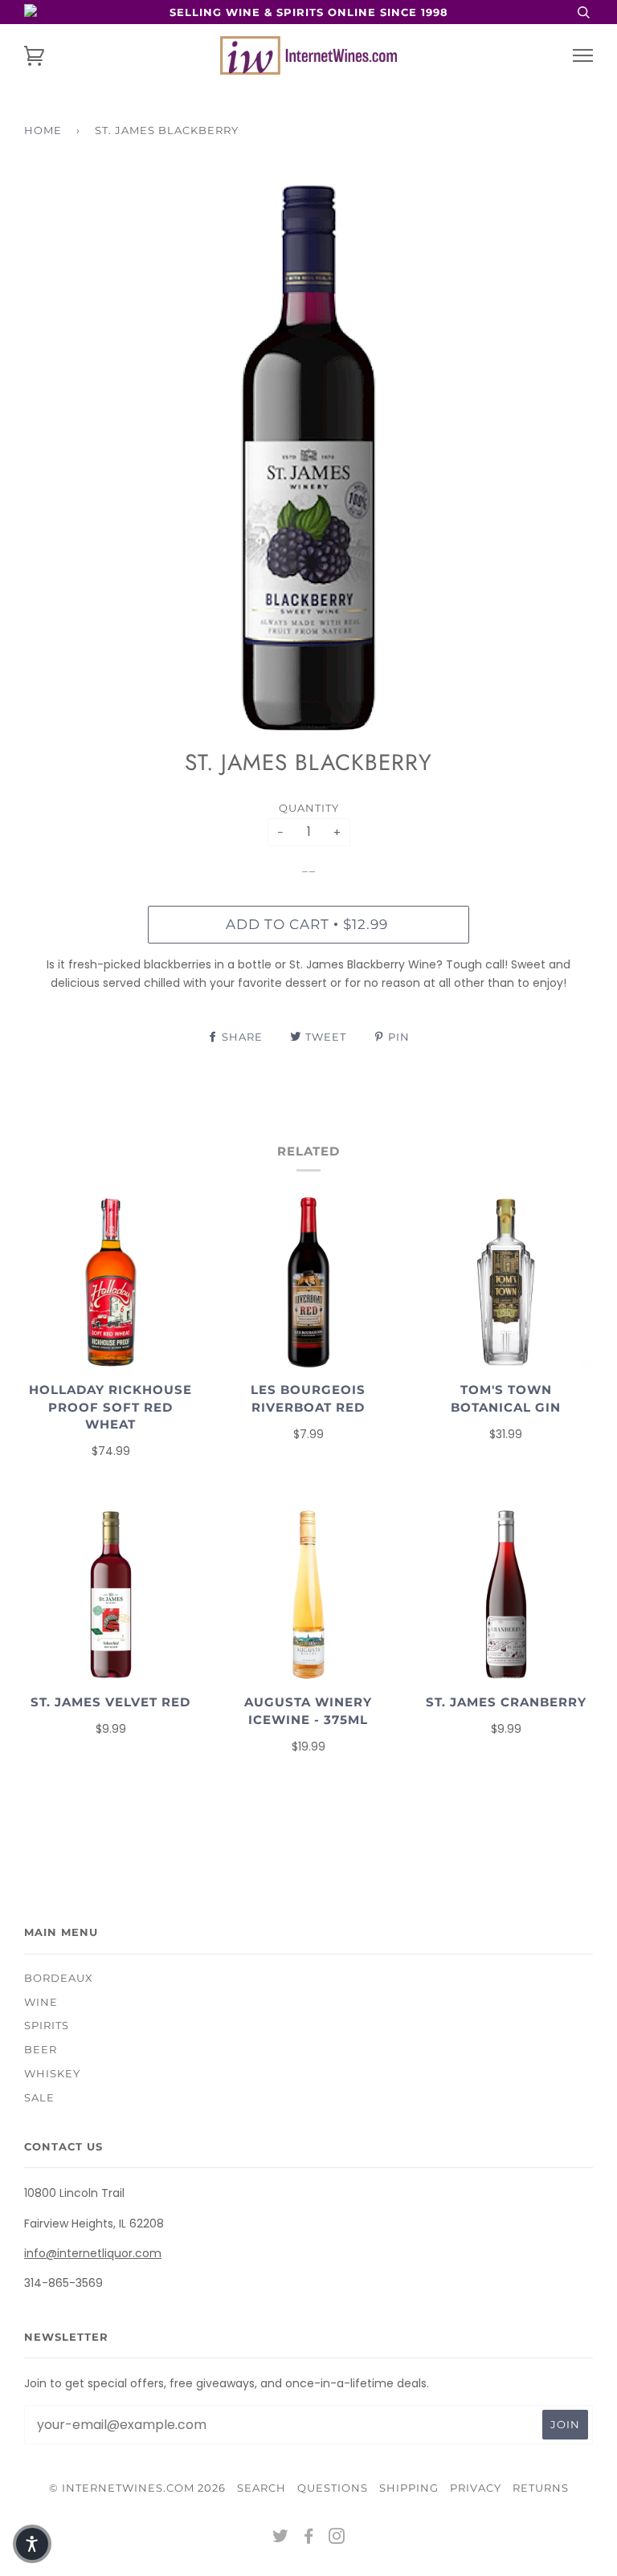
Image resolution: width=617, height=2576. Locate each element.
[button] (32, 2544)
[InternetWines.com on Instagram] (337, 2538)
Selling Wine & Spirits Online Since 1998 (309, 12)
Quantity (309, 808)
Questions (333, 2488)
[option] (308, 459)
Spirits (47, 2025)
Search (262, 2488)
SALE (39, 2097)
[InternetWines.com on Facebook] (309, 2538)
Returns (541, 2488)
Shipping (409, 2488)
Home (43, 130)
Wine (41, 2002)
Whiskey (52, 2073)
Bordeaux (59, 1978)
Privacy (476, 2488)
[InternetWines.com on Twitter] (281, 2538)
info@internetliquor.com (93, 2253)
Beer (41, 2049)
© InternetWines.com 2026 (137, 2488)
